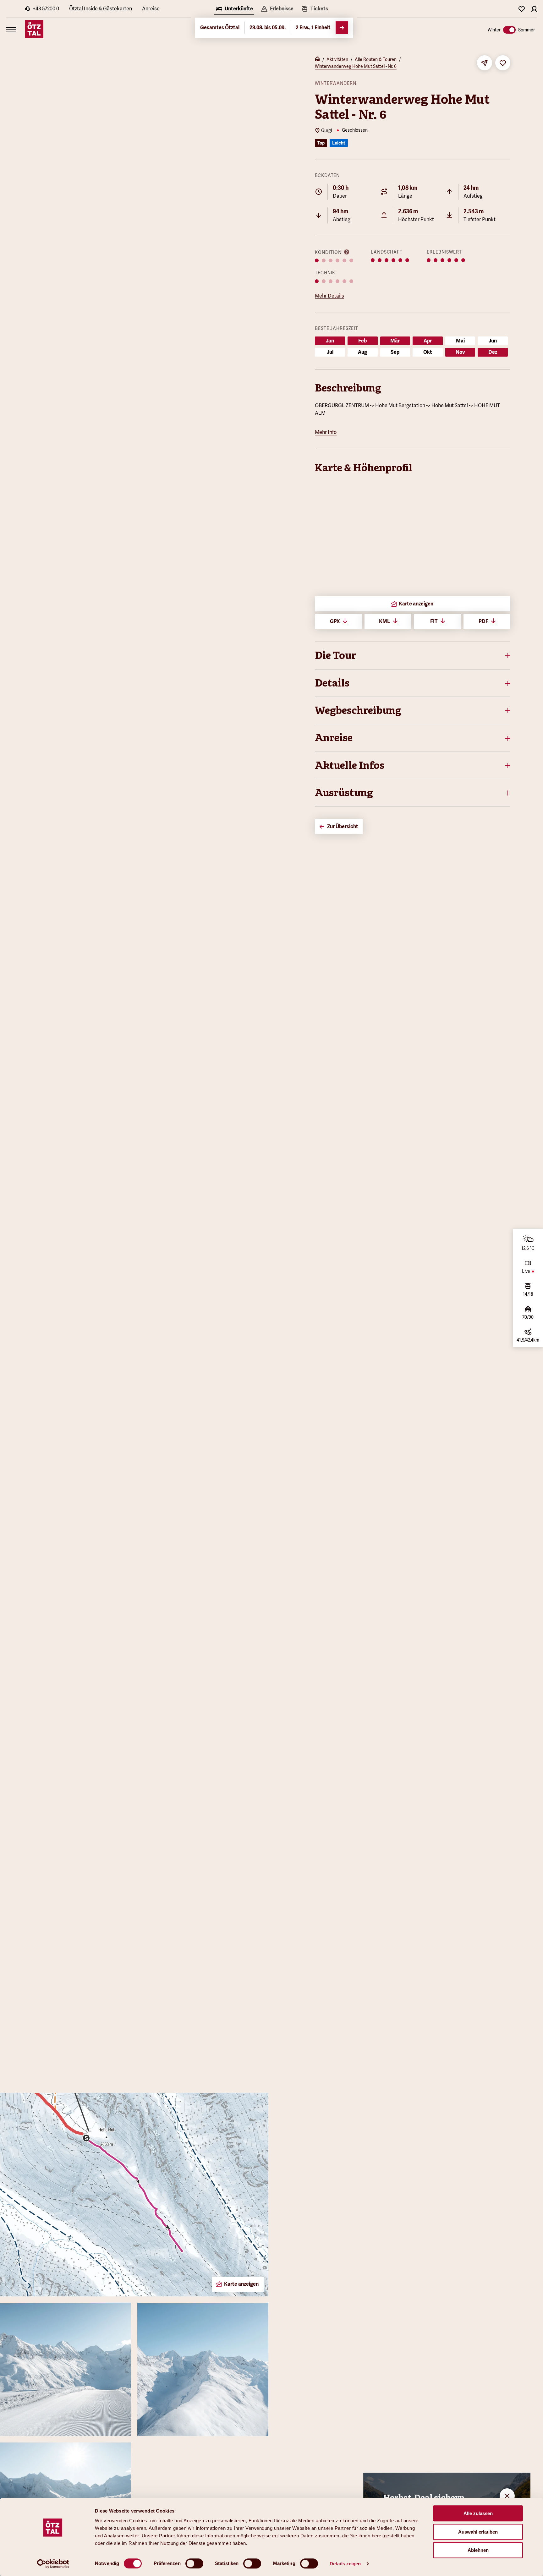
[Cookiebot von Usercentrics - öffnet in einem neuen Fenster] (53, 2564)
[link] (315, 9)
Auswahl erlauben (478, 2532)
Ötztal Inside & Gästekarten (101, 9)
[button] (413, 655)
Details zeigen (345, 2564)
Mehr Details (329, 296)
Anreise (151, 9)
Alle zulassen (478, 2513)
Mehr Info (326, 432)
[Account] (534, 9)
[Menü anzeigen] (11, 29)
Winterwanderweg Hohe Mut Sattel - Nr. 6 (356, 66)
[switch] (194, 2563)
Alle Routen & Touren (376, 59)
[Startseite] (317, 60)
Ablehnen (478, 2550)
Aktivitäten (337, 59)
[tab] (234, 9)
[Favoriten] (522, 9)
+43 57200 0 (46, 9)
